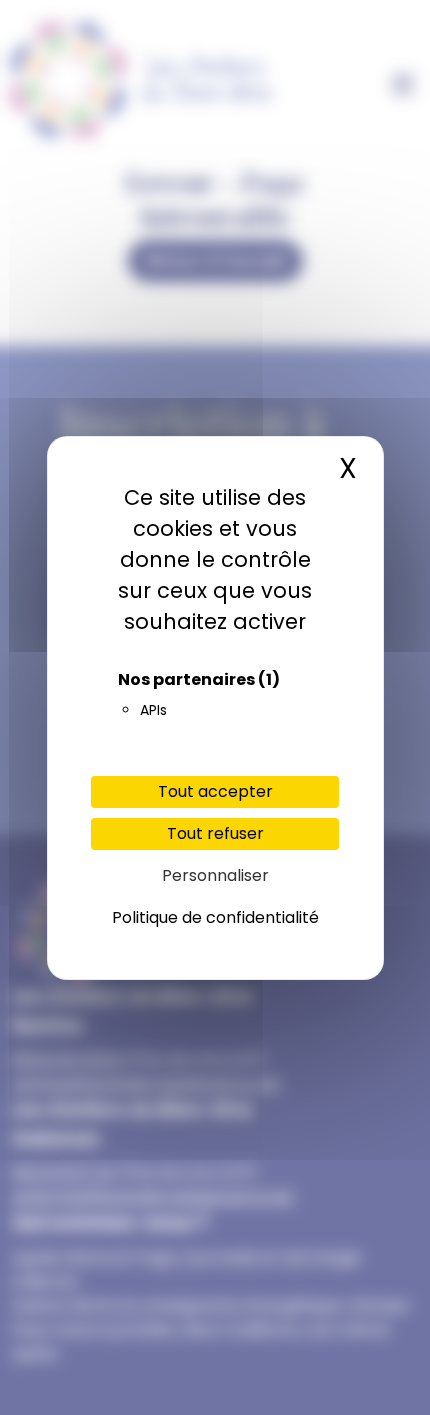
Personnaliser (215, 875)
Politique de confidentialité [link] (215, 917)
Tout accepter (215, 791)
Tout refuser (215, 833)
